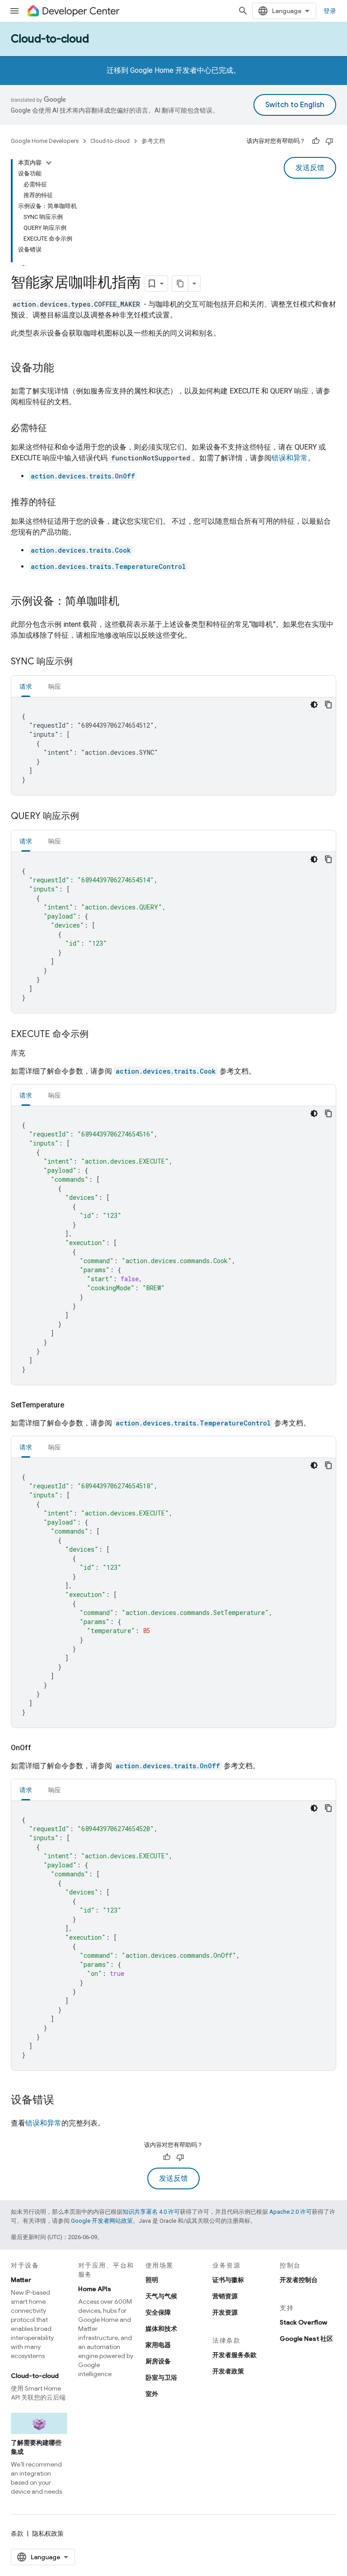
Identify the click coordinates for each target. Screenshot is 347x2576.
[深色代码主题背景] (314, 705)
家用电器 (158, 2345)
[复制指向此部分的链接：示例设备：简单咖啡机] (128, 602)
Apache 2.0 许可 (291, 2212)
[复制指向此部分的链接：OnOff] (42, 1748)
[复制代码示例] (328, 705)
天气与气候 (161, 2296)
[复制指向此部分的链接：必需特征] (56, 429)
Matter (21, 2280)
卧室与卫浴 (161, 2377)
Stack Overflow (303, 2322)
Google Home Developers (45, 141)
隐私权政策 (48, 2533)
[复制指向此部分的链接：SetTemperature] (75, 1405)
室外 (152, 2394)
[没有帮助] (329, 141)
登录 (330, 11)
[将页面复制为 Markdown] (180, 284)
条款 (17, 2533)
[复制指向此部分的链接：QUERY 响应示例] (88, 817)
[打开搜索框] (243, 11)
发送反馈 (310, 168)
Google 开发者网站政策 (102, 2221)
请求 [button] (26, 687)
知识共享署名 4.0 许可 (151, 2212)
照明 (152, 2280)
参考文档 (153, 141)
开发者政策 (228, 2371)
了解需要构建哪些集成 (36, 2447)
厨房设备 (158, 2361)
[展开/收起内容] (49, 163)
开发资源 (225, 2312)
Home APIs (95, 2289)
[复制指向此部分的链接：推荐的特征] (65, 503)
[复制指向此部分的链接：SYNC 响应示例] (82, 662)
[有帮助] (316, 141)
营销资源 (225, 2296)
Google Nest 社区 (306, 2339)
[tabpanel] (173, 746)
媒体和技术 (161, 2329)
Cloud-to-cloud (50, 39)
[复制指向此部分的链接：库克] (36, 1053)
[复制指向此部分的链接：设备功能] (63, 369)
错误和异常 (290, 458)
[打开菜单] (14, 11)
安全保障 (158, 2312)
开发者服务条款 (234, 2355)
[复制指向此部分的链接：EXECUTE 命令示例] (98, 1035)
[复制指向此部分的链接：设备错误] (63, 2101)
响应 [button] (55, 687)
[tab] (26, 686)
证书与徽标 (228, 2280)
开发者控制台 (299, 2280)
